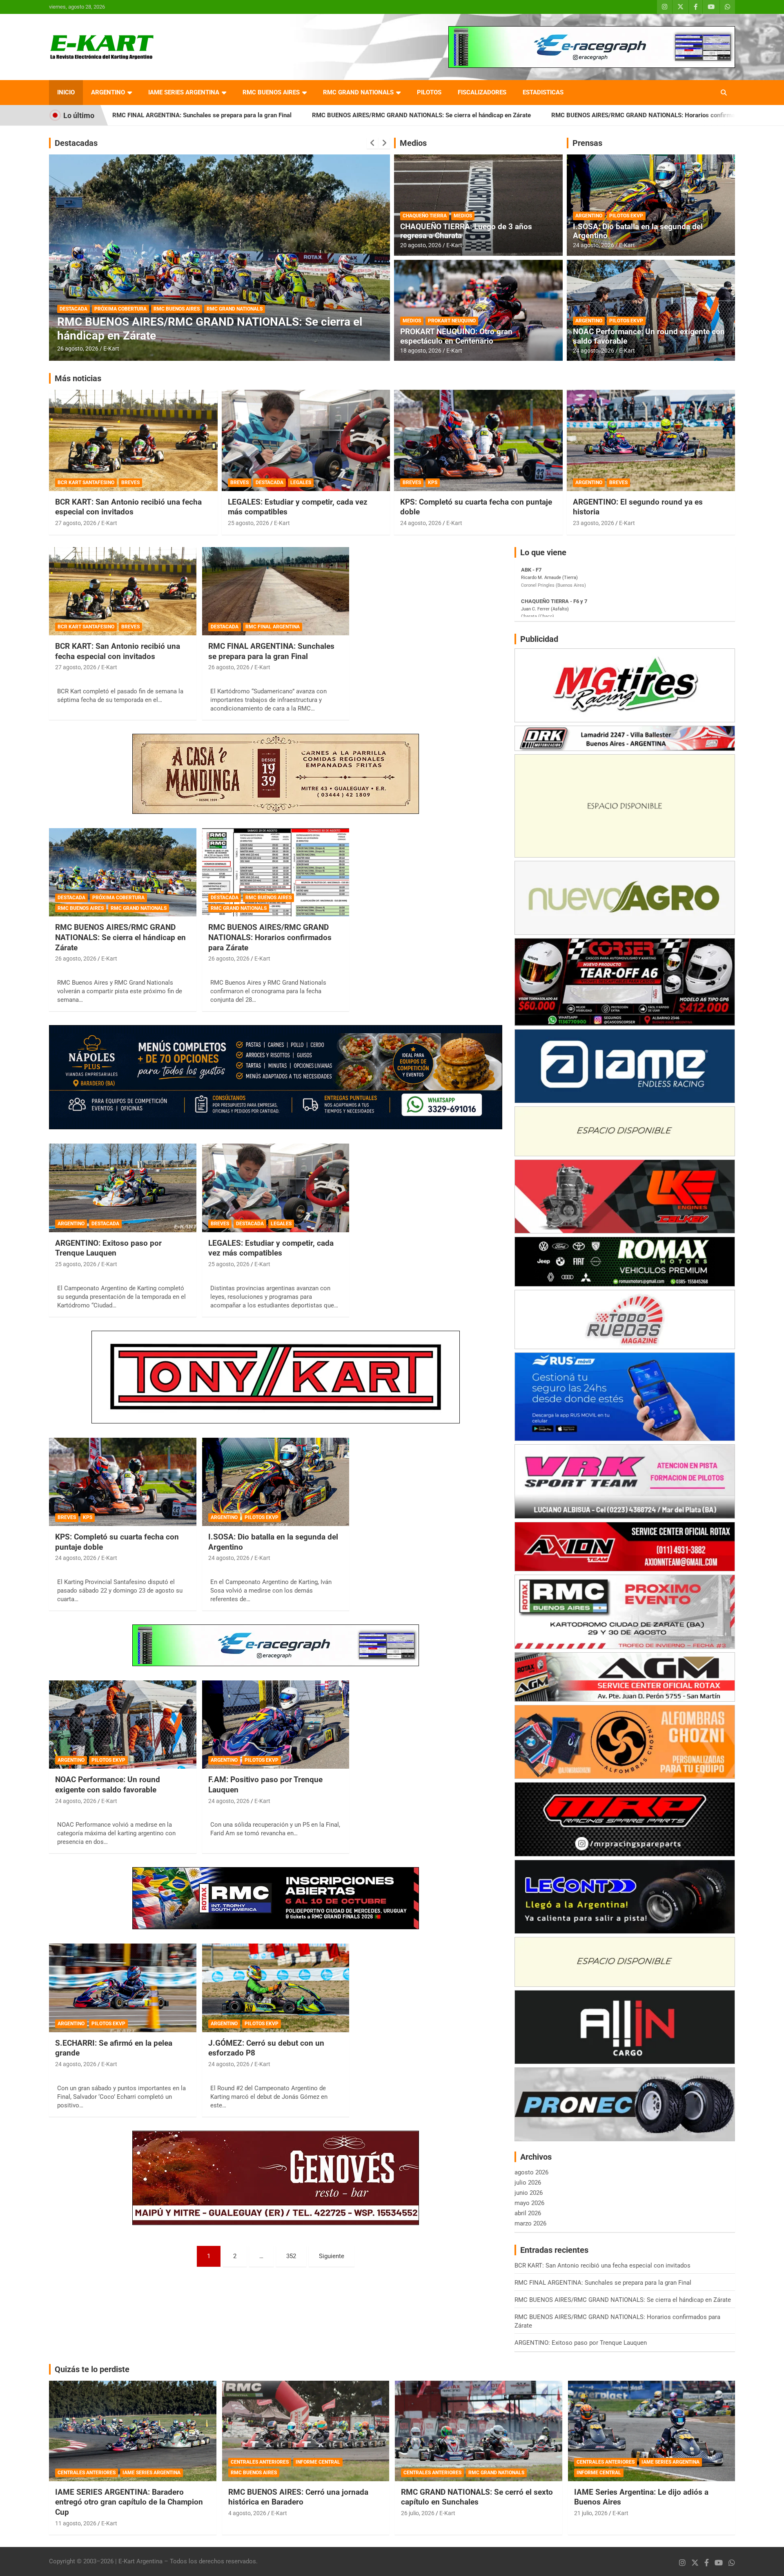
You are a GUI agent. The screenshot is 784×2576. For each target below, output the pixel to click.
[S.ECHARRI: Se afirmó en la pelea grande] (123, 1988)
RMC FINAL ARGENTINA (273, 627)
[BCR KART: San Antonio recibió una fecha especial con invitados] (123, 591)
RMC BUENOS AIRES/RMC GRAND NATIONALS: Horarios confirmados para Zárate (469, 115)
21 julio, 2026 (591, 2513)
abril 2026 (528, 2213)
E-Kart (256, 349)
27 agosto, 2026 (76, 523)
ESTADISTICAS (543, 92)
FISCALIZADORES (482, 92)
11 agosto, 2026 (76, 2523)
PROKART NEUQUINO (452, 321)
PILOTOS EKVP (626, 216)
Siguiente (332, 2256)
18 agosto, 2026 (421, 351)
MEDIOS (463, 216)
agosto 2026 (531, 2172)
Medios (413, 143)
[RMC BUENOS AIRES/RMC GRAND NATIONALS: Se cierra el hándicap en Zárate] (123, 872)
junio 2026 (529, 2193)
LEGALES (301, 483)
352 (291, 2256)
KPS (433, 483)
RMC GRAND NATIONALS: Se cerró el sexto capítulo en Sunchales (477, 2497)
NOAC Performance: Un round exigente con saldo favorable (649, 336)
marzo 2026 (530, 2223)
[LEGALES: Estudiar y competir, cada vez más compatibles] (276, 1188)
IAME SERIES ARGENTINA (184, 92)
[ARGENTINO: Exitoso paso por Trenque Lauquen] (123, 1188)
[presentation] (372, 143)
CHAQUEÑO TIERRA (425, 216)
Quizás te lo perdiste (92, 2369)
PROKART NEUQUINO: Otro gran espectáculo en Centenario (456, 336)
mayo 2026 (529, 2203)
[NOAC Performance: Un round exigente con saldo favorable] (123, 1725)
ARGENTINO (108, 92)
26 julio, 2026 (418, 2513)
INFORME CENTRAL (318, 2462)
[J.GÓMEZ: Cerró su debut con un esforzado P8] (276, 1988)
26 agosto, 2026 (229, 667)
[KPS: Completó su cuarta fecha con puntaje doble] (123, 1482)
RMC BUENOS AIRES (271, 92)
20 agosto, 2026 (421, 245)
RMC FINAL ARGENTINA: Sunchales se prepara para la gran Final (271, 651)
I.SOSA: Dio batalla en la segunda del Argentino (638, 231)
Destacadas (76, 143)
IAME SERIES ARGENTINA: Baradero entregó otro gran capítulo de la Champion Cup (129, 2502)
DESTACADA (252, 322)
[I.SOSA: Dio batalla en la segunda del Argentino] (276, 1482)
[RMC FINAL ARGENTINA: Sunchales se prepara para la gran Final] (276, 591)
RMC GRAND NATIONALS (358, 92)
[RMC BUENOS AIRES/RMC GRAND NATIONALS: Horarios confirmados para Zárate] (276, 872)
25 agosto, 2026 (222, 349)
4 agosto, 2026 (247, 2513)
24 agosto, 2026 (594, 245)
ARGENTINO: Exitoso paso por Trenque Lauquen (668, 115)
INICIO (66, 92)
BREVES (130, 483)
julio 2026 (528, 2183)
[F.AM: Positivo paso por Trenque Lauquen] (276, 1725)
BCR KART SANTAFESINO (86, 483)
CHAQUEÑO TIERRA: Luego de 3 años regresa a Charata (466, 231)
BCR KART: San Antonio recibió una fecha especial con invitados (128, 507)
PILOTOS (429, 92)
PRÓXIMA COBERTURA (118, 898)
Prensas (587, 143)
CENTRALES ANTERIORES (87, 2473)
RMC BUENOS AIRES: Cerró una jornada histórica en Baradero (298, 2497)
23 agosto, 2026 (594, 523)
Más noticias (78, 378)
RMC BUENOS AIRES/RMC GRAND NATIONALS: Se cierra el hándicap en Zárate (225, 115)
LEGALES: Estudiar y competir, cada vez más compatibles (271, 1248)
